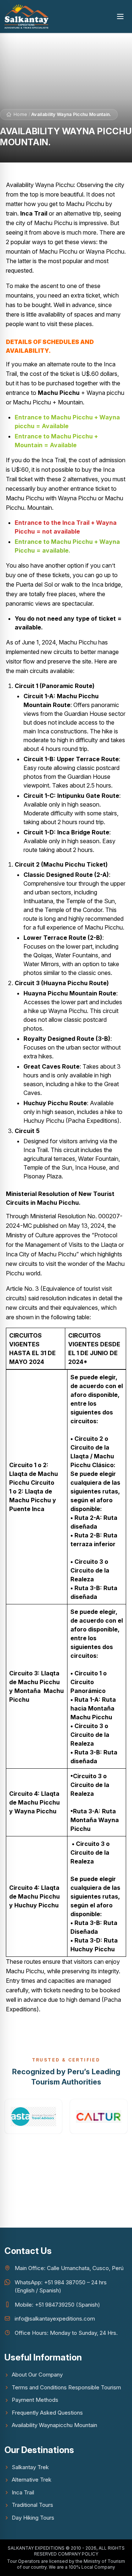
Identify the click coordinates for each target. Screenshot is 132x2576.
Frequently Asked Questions (47, 2413)
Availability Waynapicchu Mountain (54, 2425)
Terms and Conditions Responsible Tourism (66, 2387)
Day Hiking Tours (33, 2518)
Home (20, 114)
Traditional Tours (32, 2505)
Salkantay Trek (30, 2467)
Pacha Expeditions (93, 1121)
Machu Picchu (59, 393)
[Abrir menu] (120, 16)
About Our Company (37, 2375)
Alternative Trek (32, 2480)
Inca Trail (23, 2492)
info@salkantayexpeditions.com (55, 2319)
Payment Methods (35, 2400)
